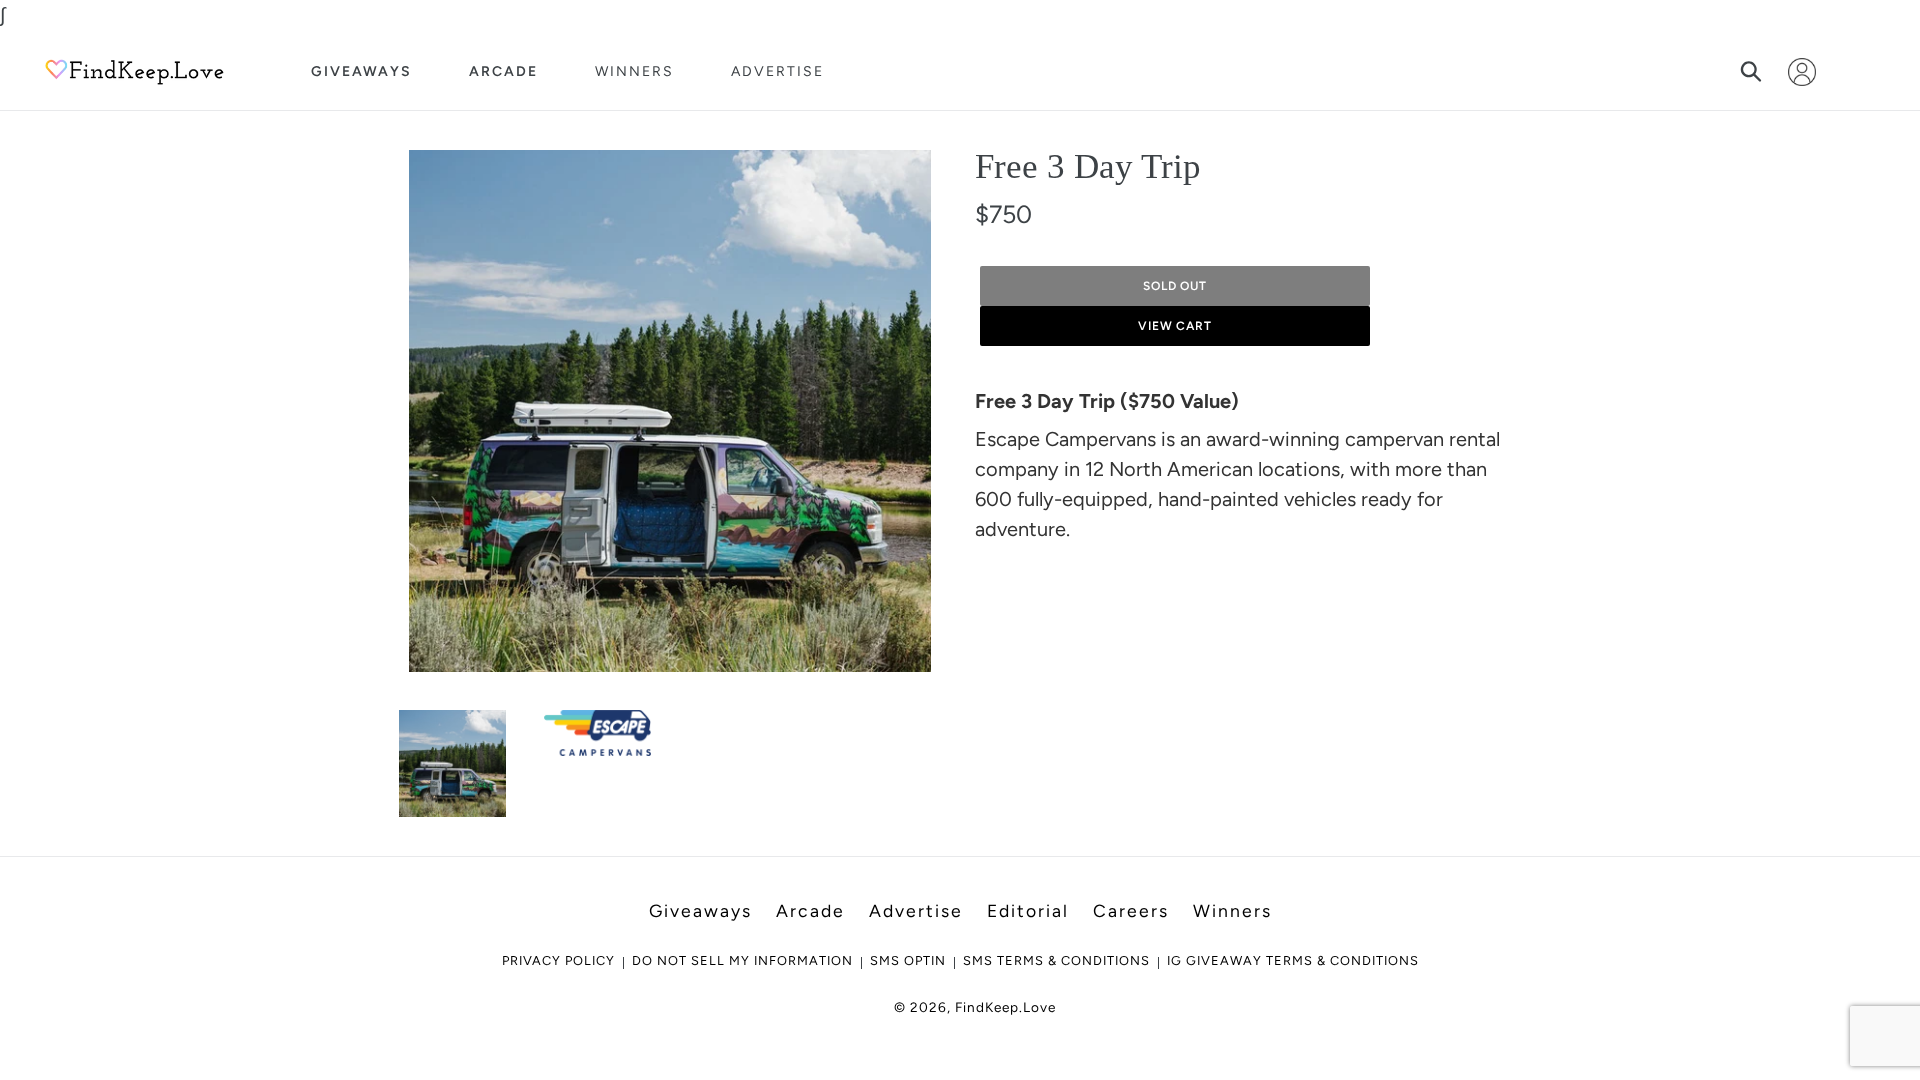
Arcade (503, 71)
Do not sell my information (742, 960)
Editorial (1028, 910)
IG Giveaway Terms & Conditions (1293, 960)
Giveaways (361, 71)
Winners (634, 71)
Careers (1131, 910)
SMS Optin (908, 960)
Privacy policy (558, 960)
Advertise (777, 71)
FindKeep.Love (1005, 1007)
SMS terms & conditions (1056, 960)
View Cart (1175, 326)
